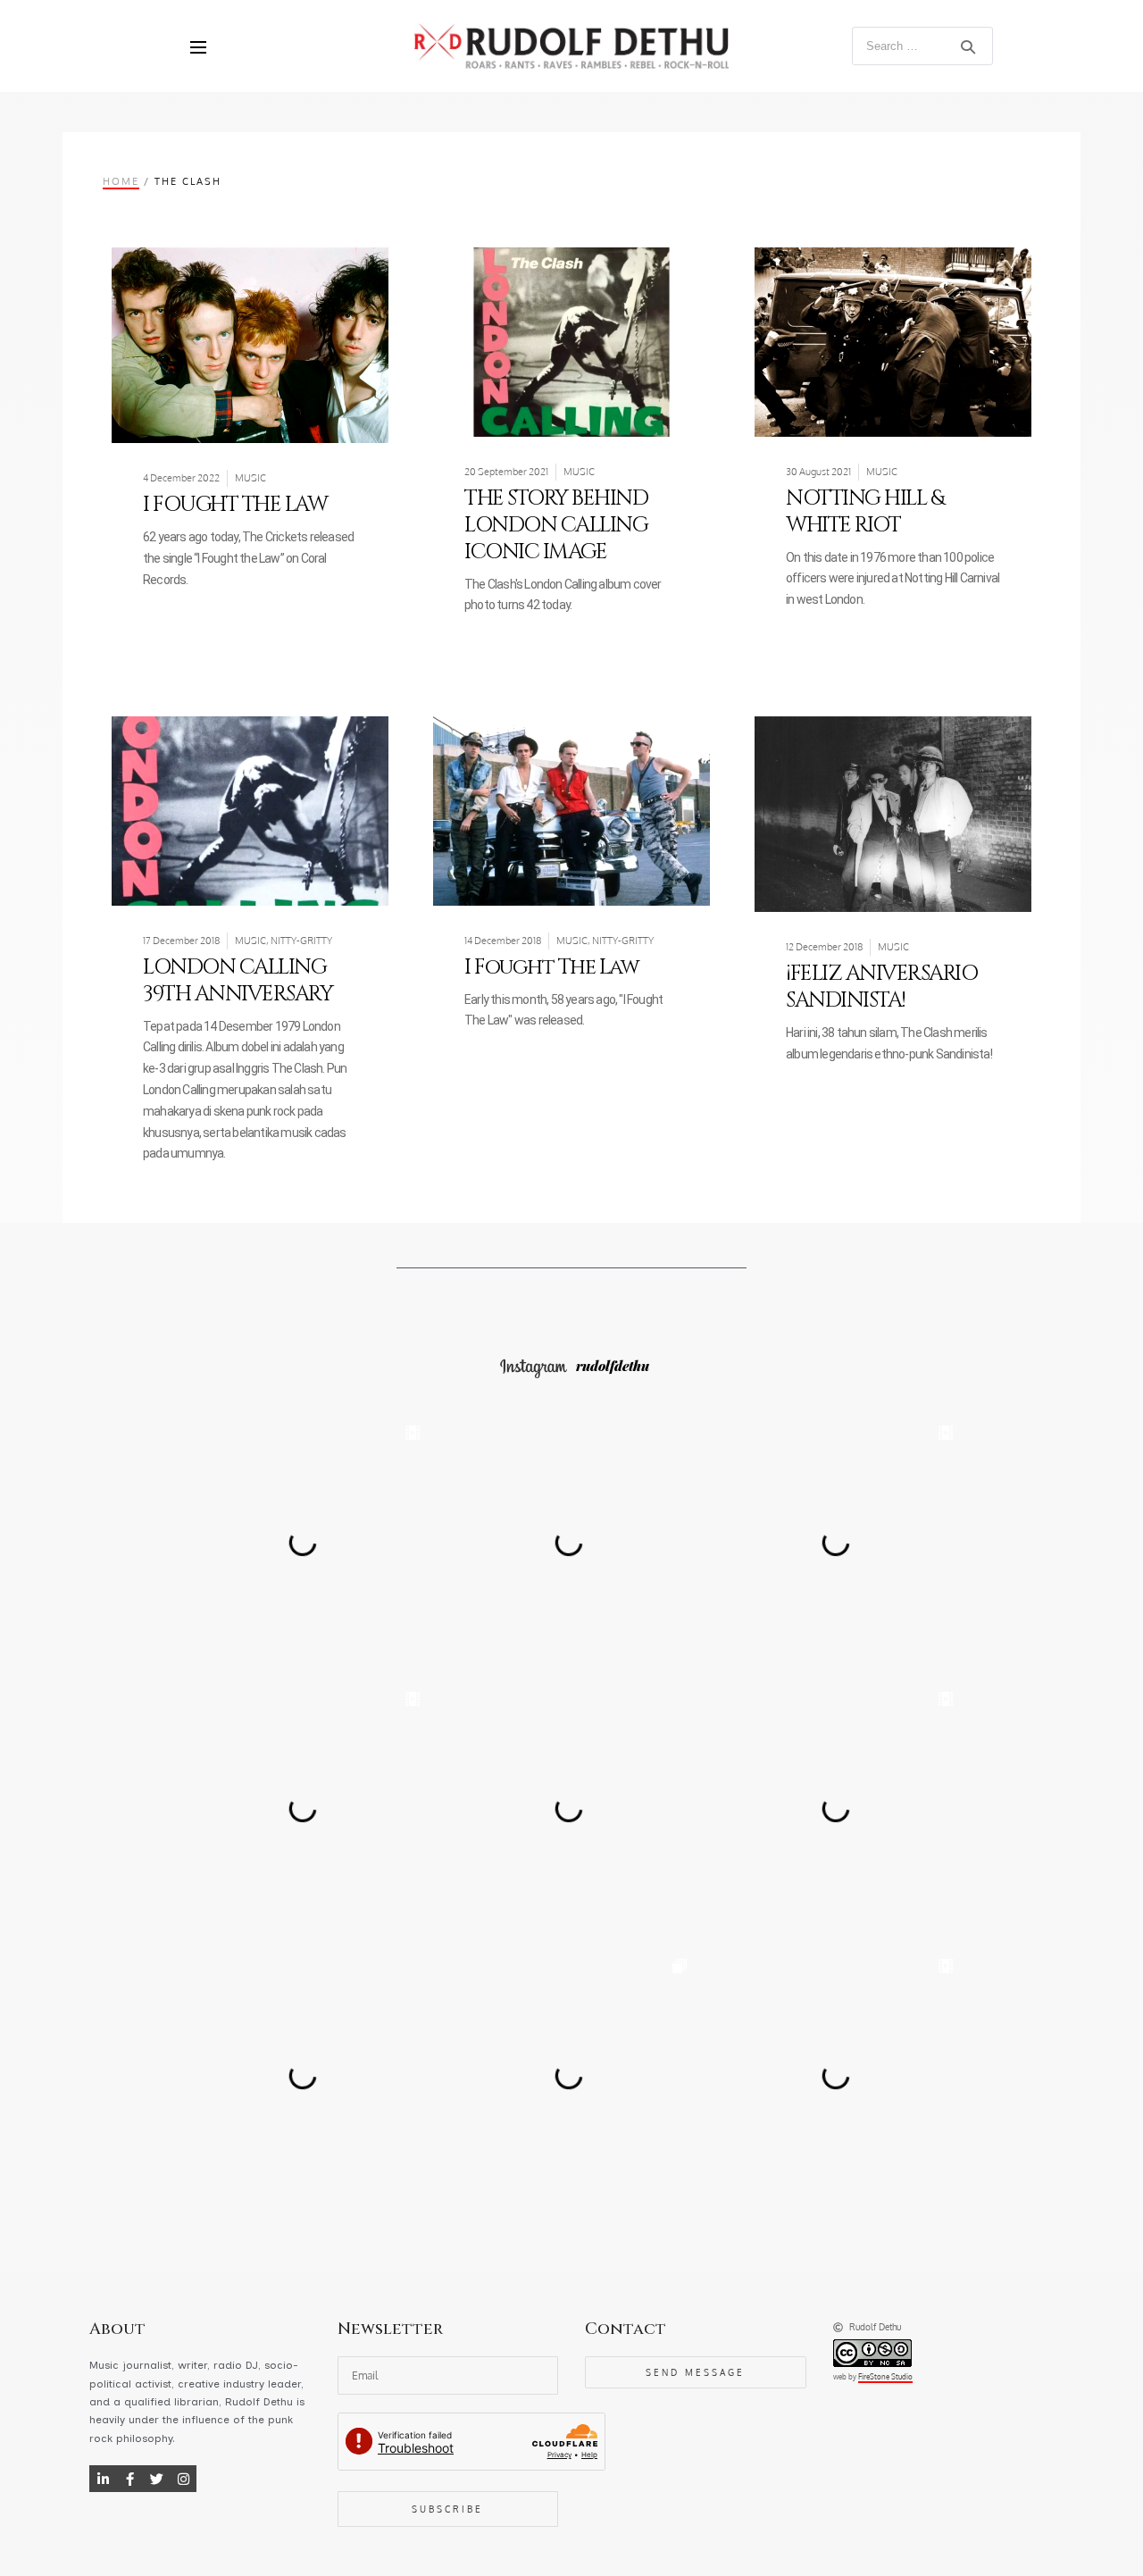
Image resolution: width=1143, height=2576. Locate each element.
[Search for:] (923, 45)
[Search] (968, 46)
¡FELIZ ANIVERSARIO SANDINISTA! (881, 987)
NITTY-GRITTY (301, 941)
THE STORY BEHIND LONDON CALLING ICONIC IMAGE (556, 525)
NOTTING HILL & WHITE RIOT (864, 512)
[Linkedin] (103, 2479)
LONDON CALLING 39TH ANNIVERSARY (238, 981)
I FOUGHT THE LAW (235, 505)
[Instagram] (183, 2479)
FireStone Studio (885, 2377)
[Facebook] (129, 2479)
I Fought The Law (551, 967)
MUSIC (250, 478)
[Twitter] (156, 2479)
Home (121, 181)
